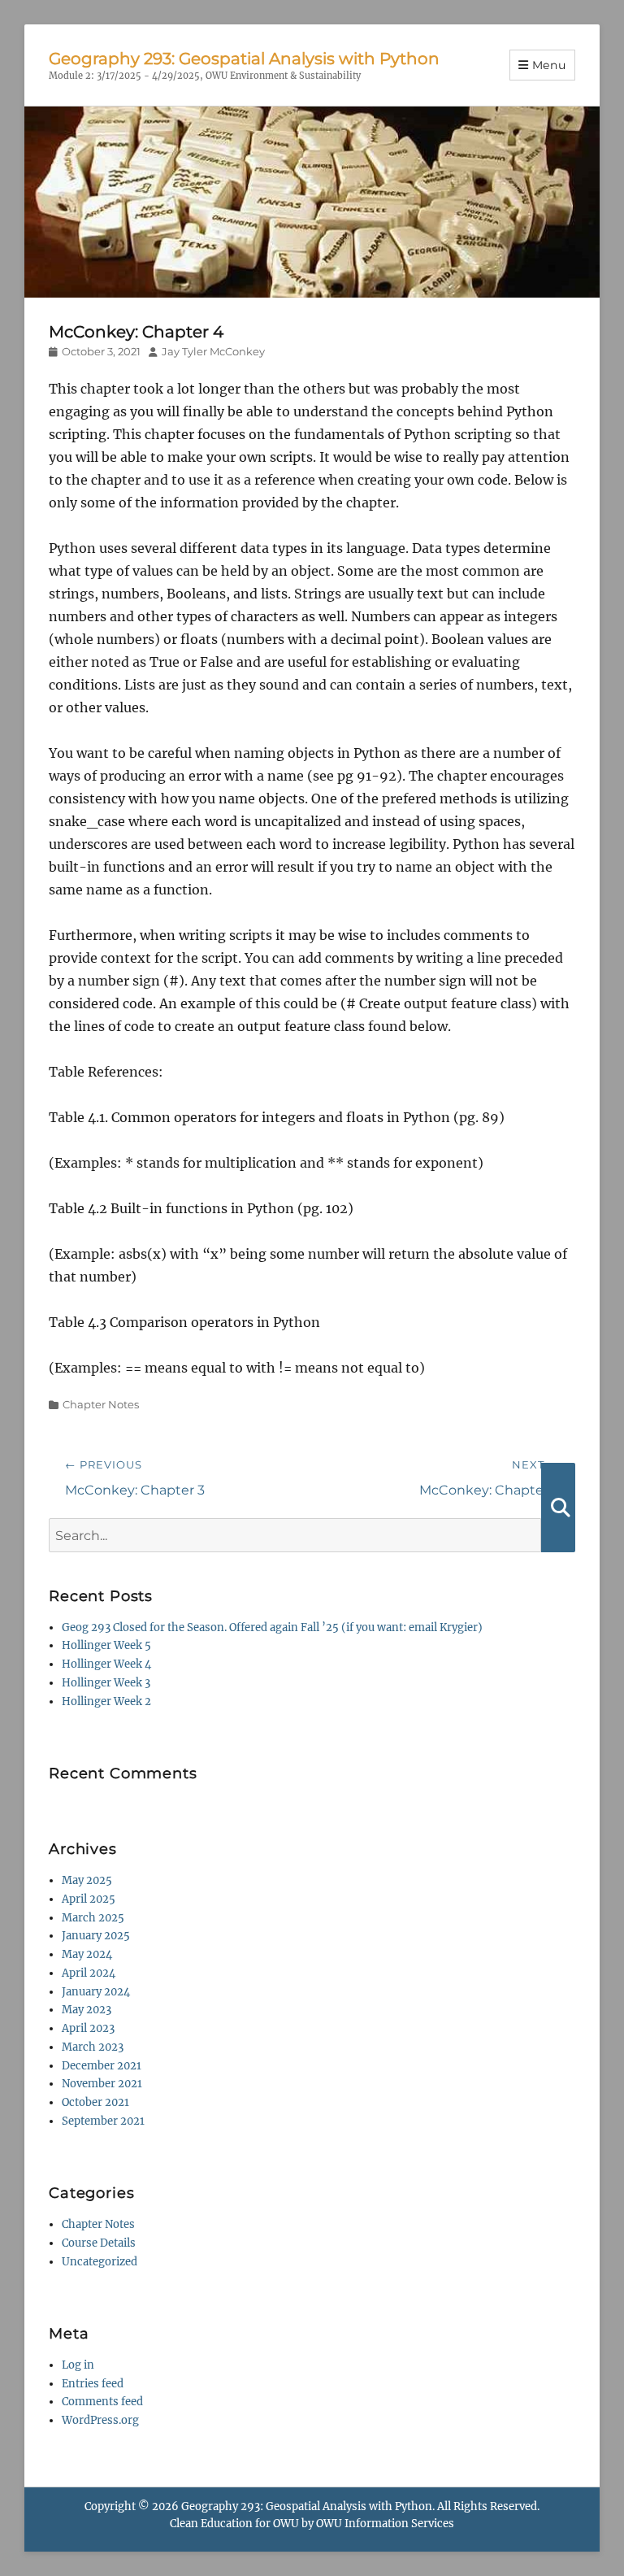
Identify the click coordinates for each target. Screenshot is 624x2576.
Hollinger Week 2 (106, 1701)
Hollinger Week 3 (106, 1683)
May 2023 (87, 2010)
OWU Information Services (385, 2524)
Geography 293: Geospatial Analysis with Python (244, 59)
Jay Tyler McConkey (213, 351)
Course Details (99, 2243)
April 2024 (89, 1973)
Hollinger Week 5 (106, 1645)
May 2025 (87, 1880)
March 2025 (93, 1918)
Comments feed (102, 2402)
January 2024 (96, 1992)
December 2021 (102, 2066)
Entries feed (93, 2384)
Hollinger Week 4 (106, 1664)
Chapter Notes (101, 1404)
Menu (549, 65)
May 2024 (87, 1954)
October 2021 (95, 2102)
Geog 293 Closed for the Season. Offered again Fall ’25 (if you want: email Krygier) (272, 1627)
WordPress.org (100, 2420)
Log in (78, 2365)
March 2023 (93, 2047)
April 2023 (88, 2028)
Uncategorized (100, 2262)
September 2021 (103, 2121)
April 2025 (89, 1899)
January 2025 (96, 1936)
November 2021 (102, 2084)
